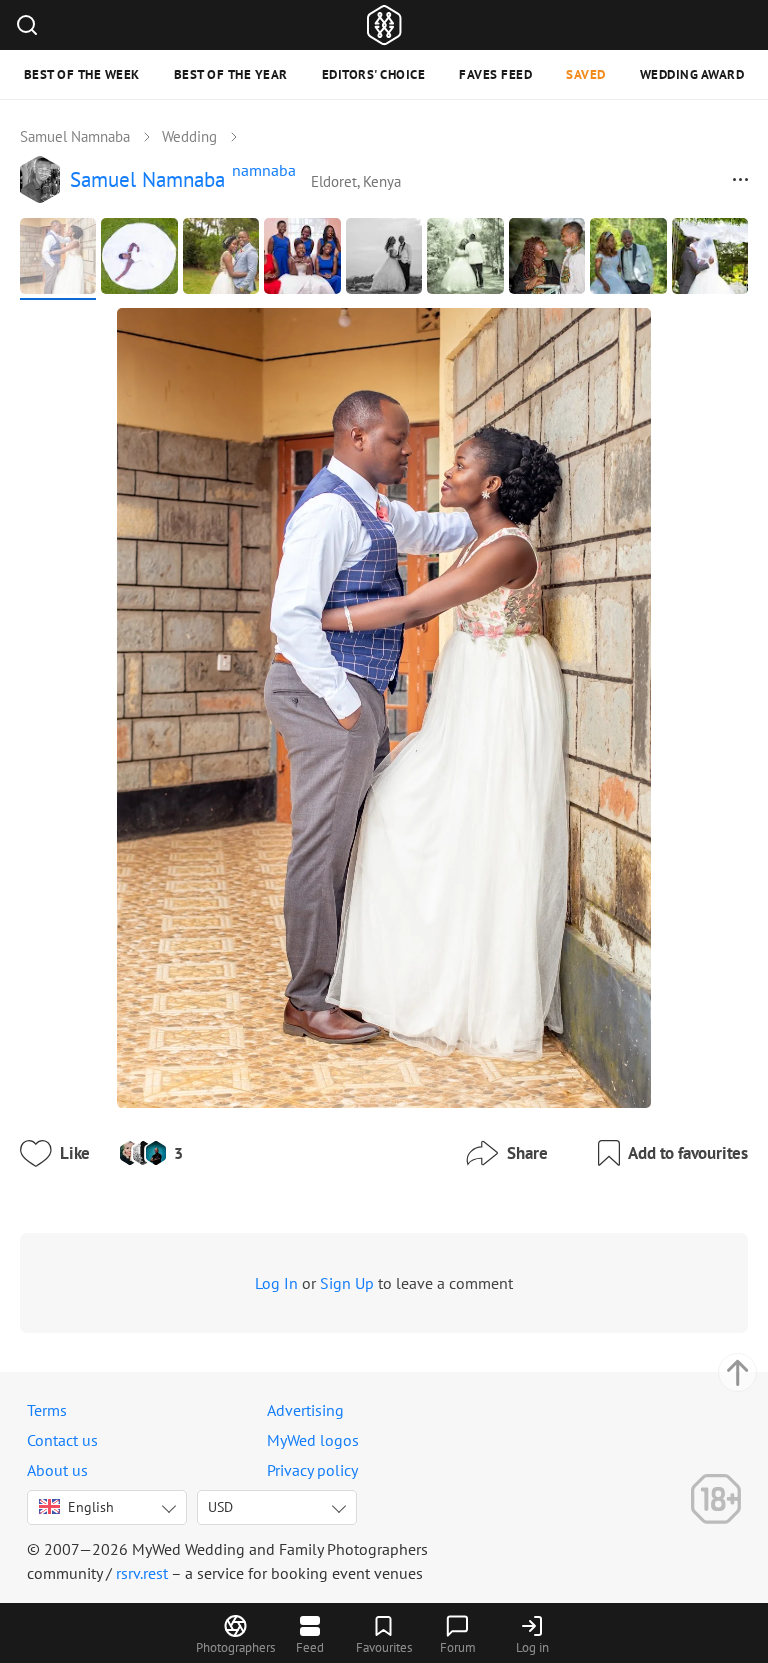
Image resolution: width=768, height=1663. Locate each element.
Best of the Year (231, 74)
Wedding (189, 136)
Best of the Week (82, 74)
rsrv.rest (142, 1573)
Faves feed (495, 74)
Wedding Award (692, 74)
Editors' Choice (374, 74)
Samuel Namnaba (75, 136)
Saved (586, 74)
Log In (276, 1283)
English (91, 1507)
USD (220, 1507)
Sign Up (347, 1283)
